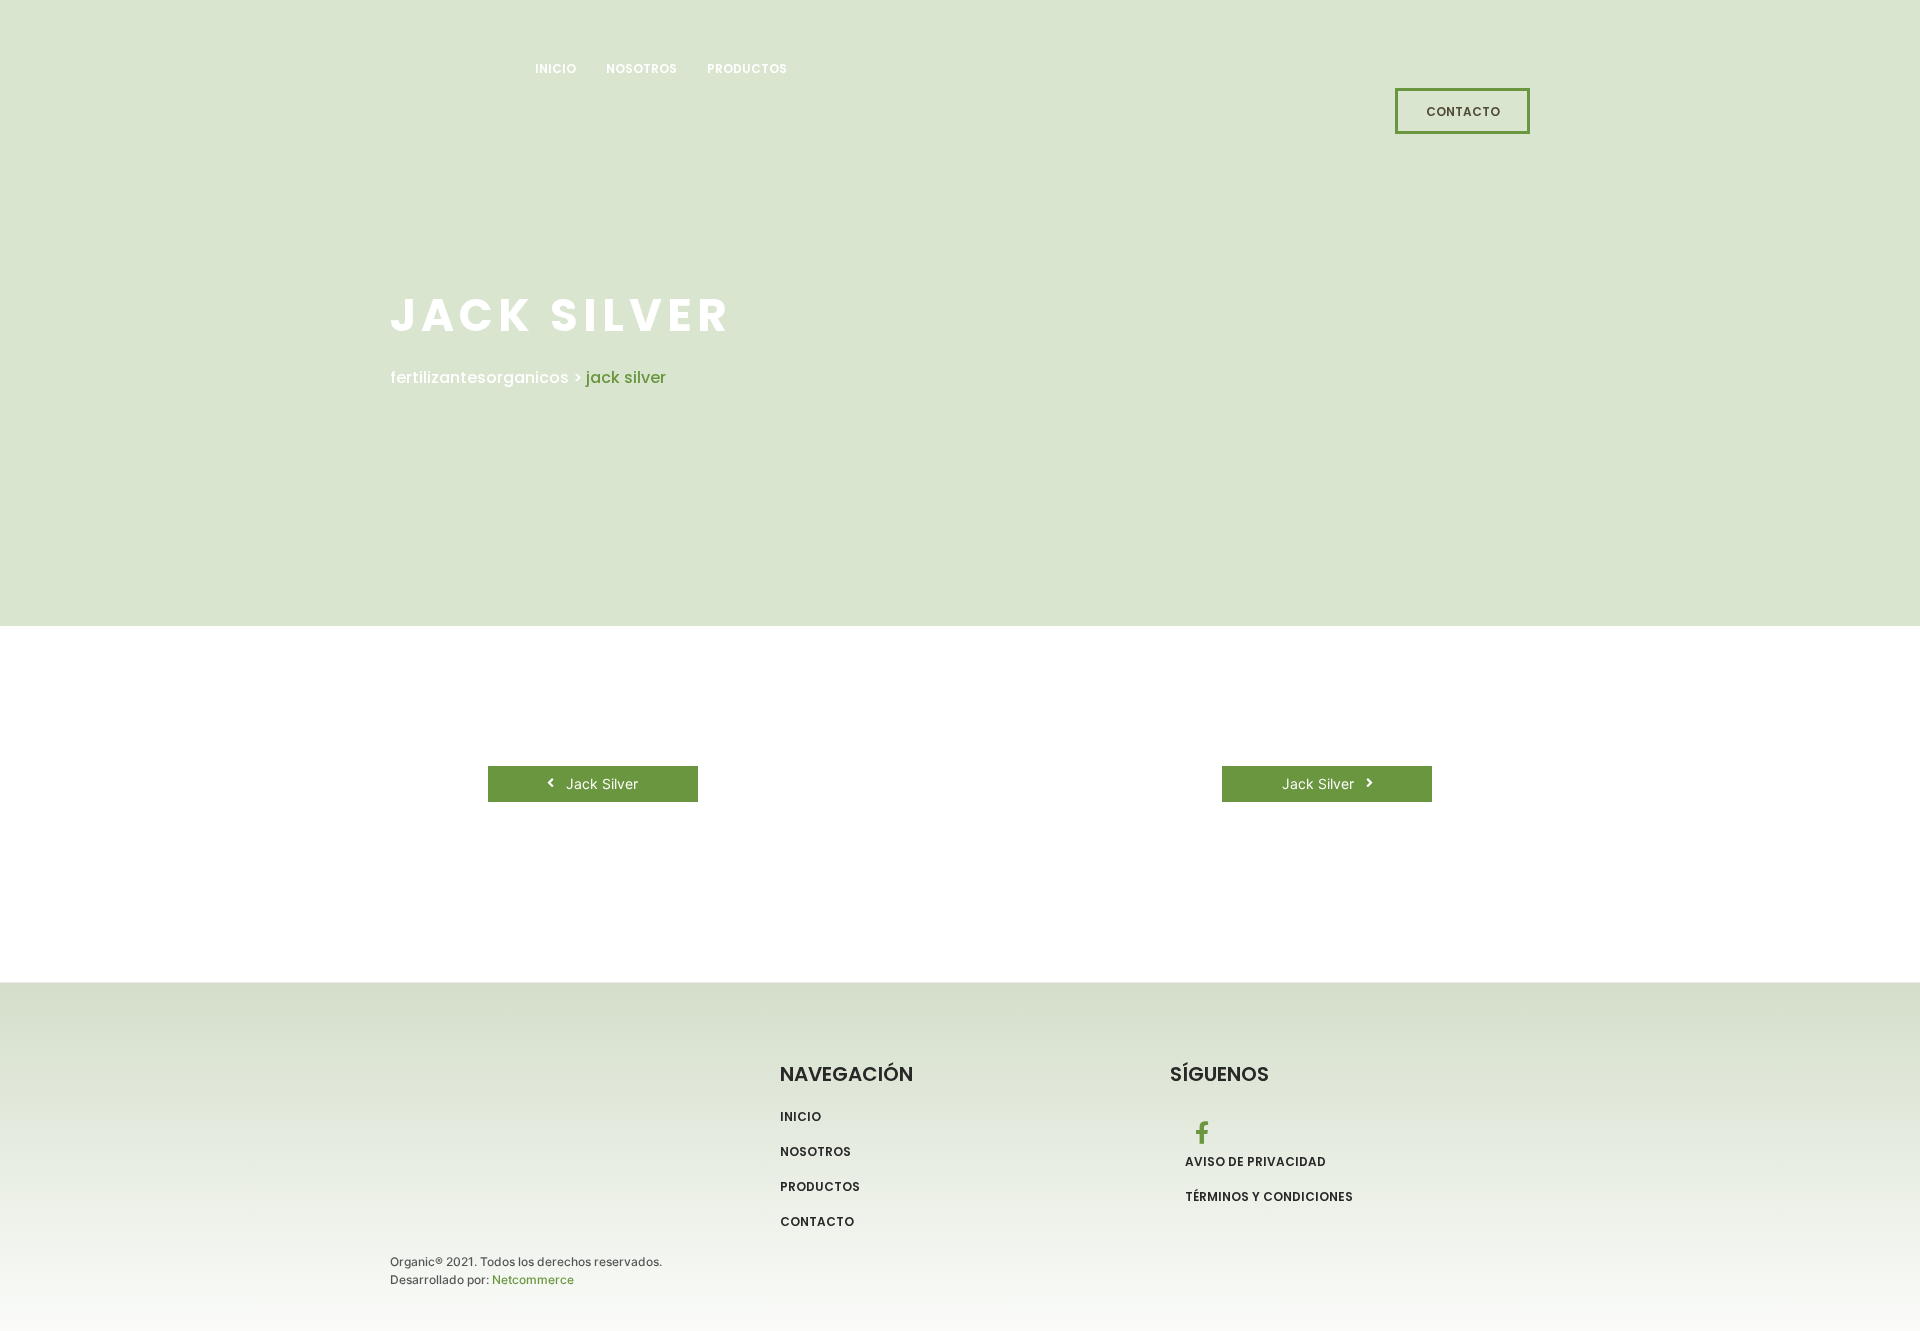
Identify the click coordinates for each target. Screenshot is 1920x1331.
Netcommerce (533, 1279)
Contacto (817, 1222)
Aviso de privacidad (1255, 1162)
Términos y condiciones (1269, 1197)
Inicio (555, 68)
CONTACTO (1463, 111)
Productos (747, 68)
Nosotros (641, 68)
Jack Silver (600, 783)
